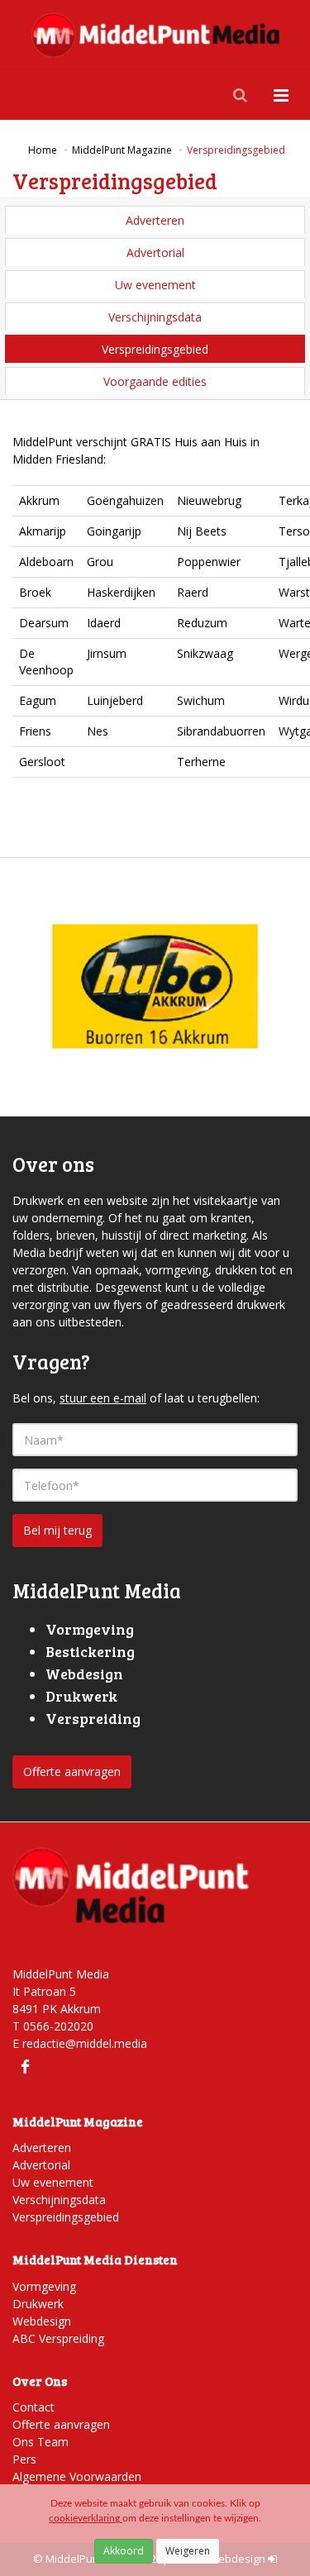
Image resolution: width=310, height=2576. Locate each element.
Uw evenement (155, 285)
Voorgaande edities (155, 381)
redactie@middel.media (85, 2043)
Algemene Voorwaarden (77, 2476)
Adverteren (155, 220)
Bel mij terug (57, 1530)
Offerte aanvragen (72, 1771)
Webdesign (42, 2321)
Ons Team (41, 2442)
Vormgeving (44, 2286)
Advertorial (155, 252)
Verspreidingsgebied (155, 349)
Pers (24, 2459)
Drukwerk (38, 2304)
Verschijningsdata (155, 317)
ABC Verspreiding (58, 2338)
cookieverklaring (86, 2518)
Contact (33, 2407)
